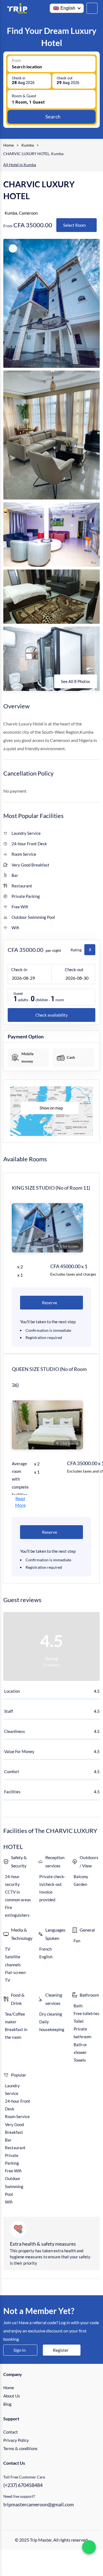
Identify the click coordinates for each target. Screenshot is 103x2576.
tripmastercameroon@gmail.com (39, 2504)
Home (9, 2388)
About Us (12, 2396)
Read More (20, 1502)
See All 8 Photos (76, 681)
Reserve (50, 1303)
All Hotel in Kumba (20, 165)
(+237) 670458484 (23, 2485)
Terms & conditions (20, 2448)
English (68, 8)
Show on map (51, 1108)
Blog (7, 2404)
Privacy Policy (16, 2440)
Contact (11, 2432)
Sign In (20, 2350)
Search (53, 117)
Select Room (74, 225)
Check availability (52, 1015)
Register (61, 2350)
